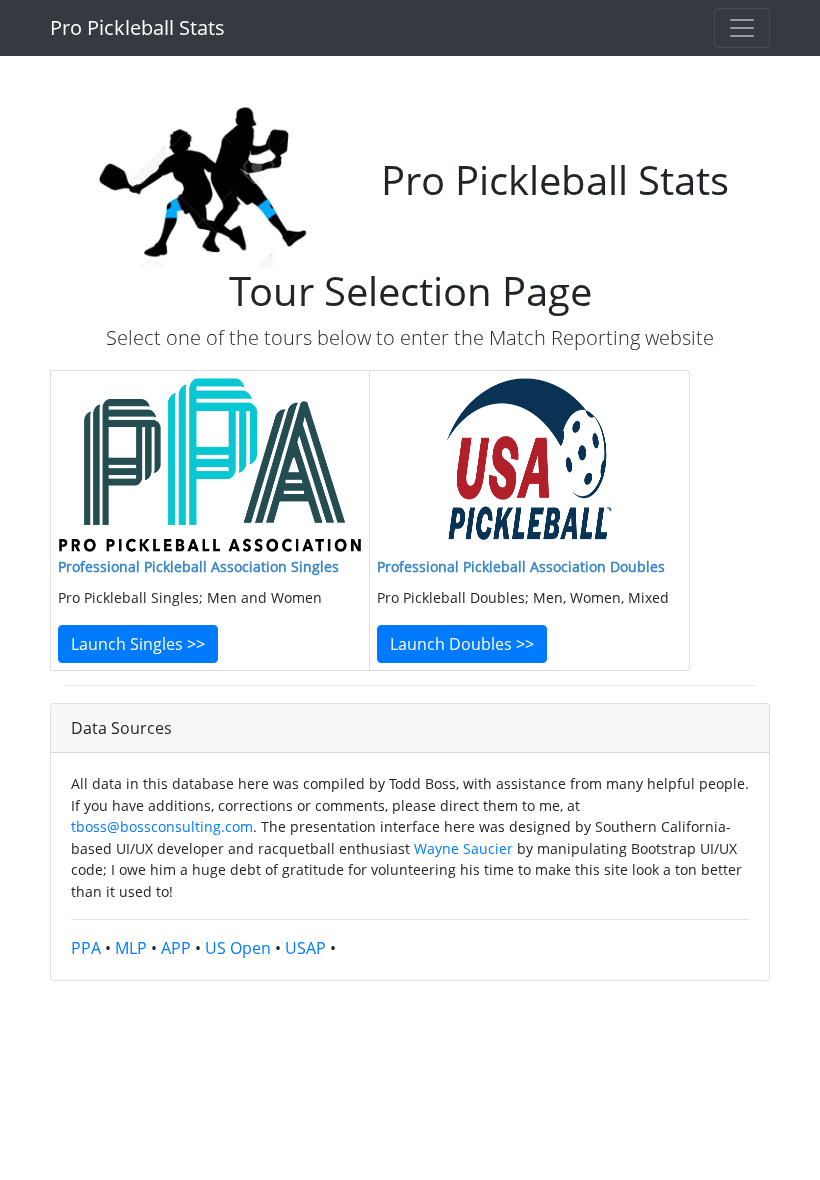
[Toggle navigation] (742, 28)
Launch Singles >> (138, 644)
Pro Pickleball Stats (137, 27)
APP (176, 948)
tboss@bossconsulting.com (162, 826)
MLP (131, 948)
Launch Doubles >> (462, 644)
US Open (238, 948)
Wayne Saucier (463, 848)
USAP (305, 948)
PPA (86, 948)
